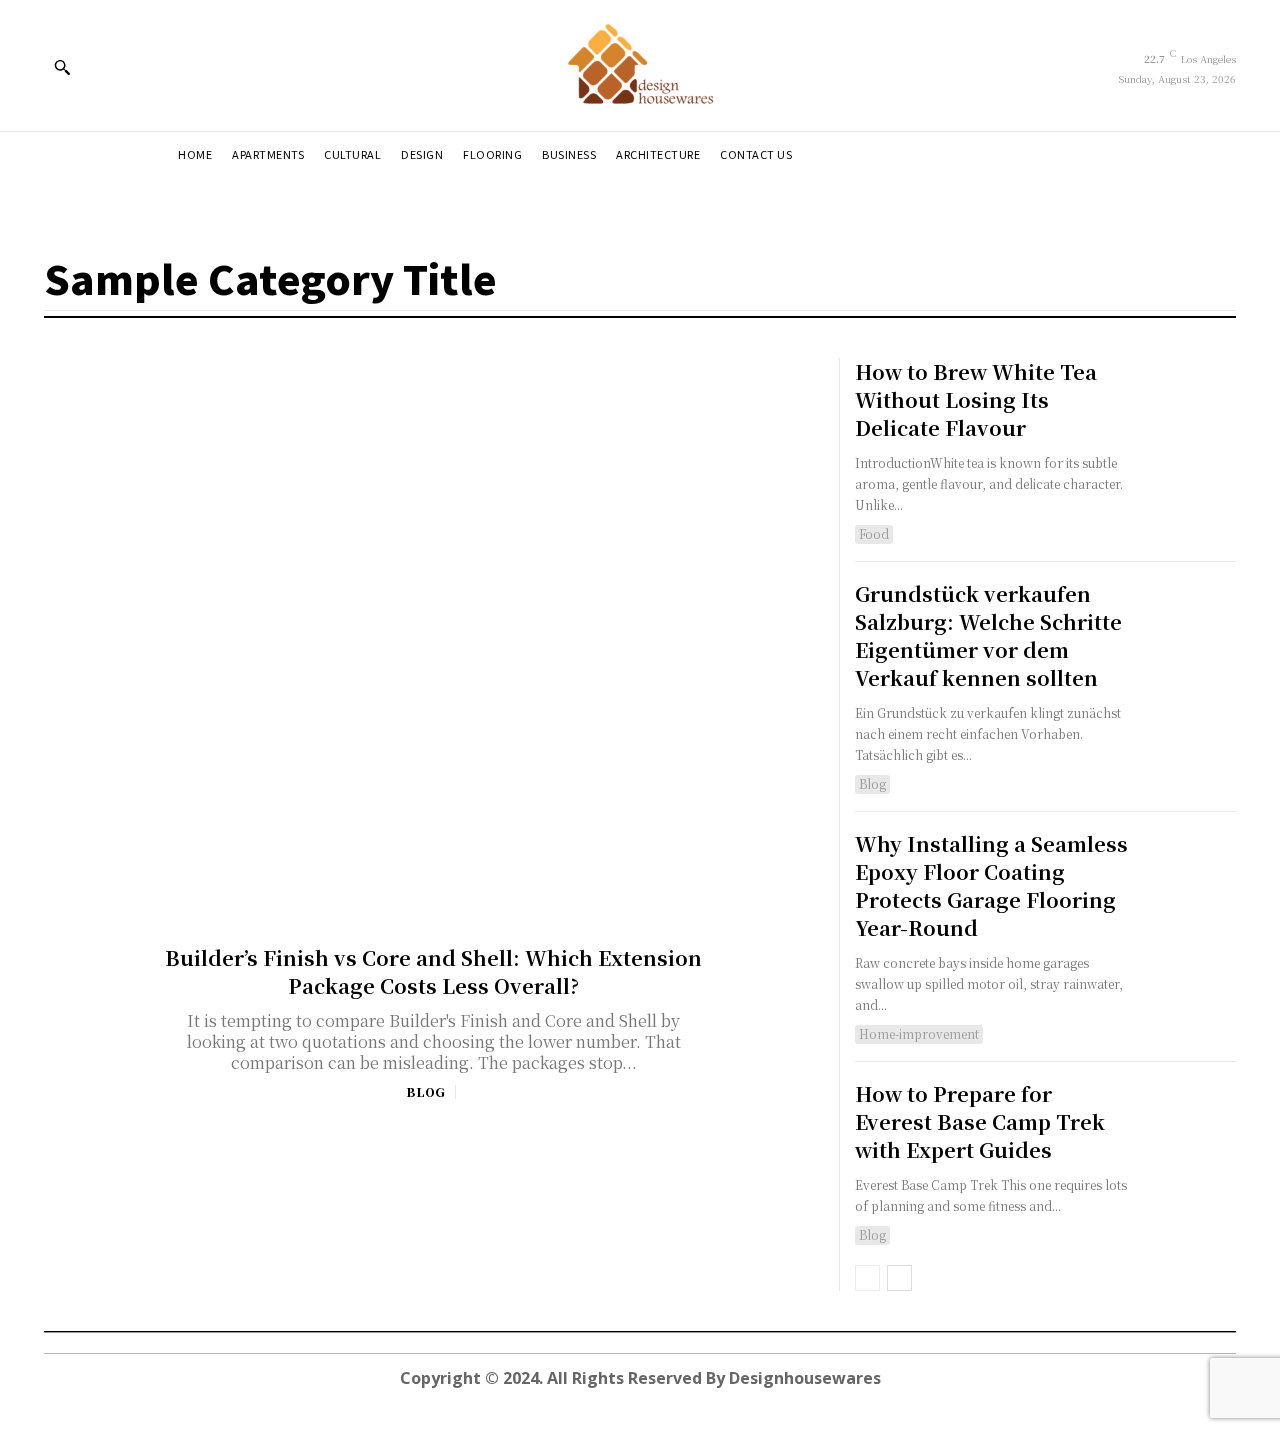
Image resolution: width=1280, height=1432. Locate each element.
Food (874, 533)
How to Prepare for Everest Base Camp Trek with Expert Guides (980, 1121)
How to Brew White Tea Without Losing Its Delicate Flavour (976, 399)
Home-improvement (919, 1033)
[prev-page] (867, 1278)
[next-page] (899, 1278)
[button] (62, 67)
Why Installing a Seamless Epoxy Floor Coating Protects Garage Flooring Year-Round (991, 885)
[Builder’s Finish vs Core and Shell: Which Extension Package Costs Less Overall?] (434, 631)
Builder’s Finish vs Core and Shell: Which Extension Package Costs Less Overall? (433, 971)
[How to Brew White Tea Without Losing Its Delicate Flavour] (1188, 405)
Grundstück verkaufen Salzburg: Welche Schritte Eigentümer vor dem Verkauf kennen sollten (988, 635)
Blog (425, 1092)
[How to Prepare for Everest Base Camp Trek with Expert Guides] (1188, 1127)
